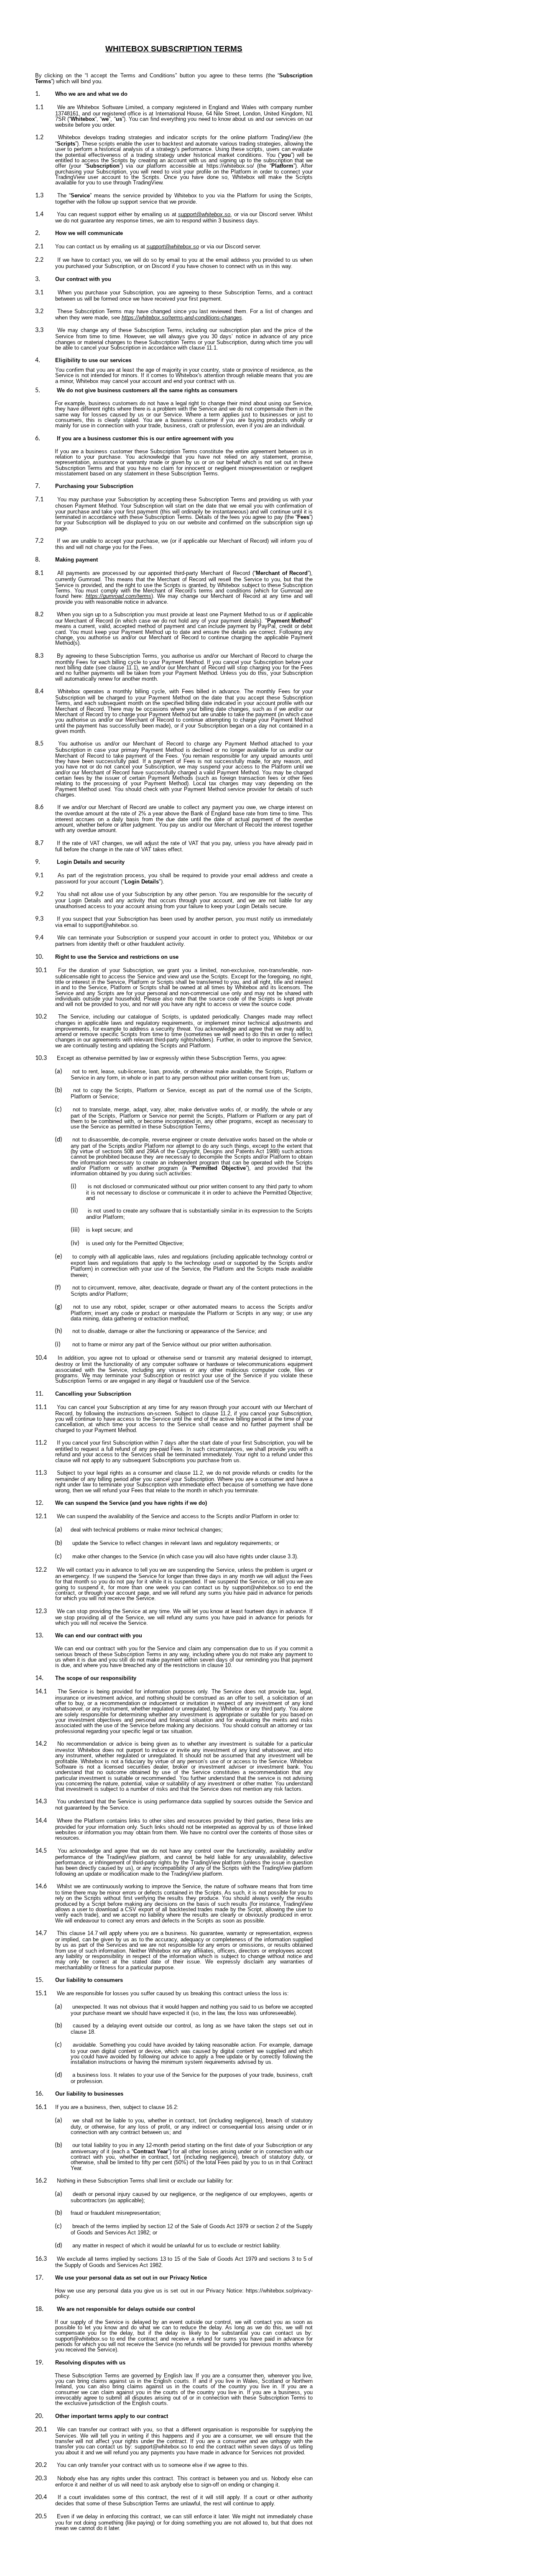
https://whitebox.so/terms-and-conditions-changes (182, 318)
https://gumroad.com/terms (118, 596)
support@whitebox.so (204, 214)
